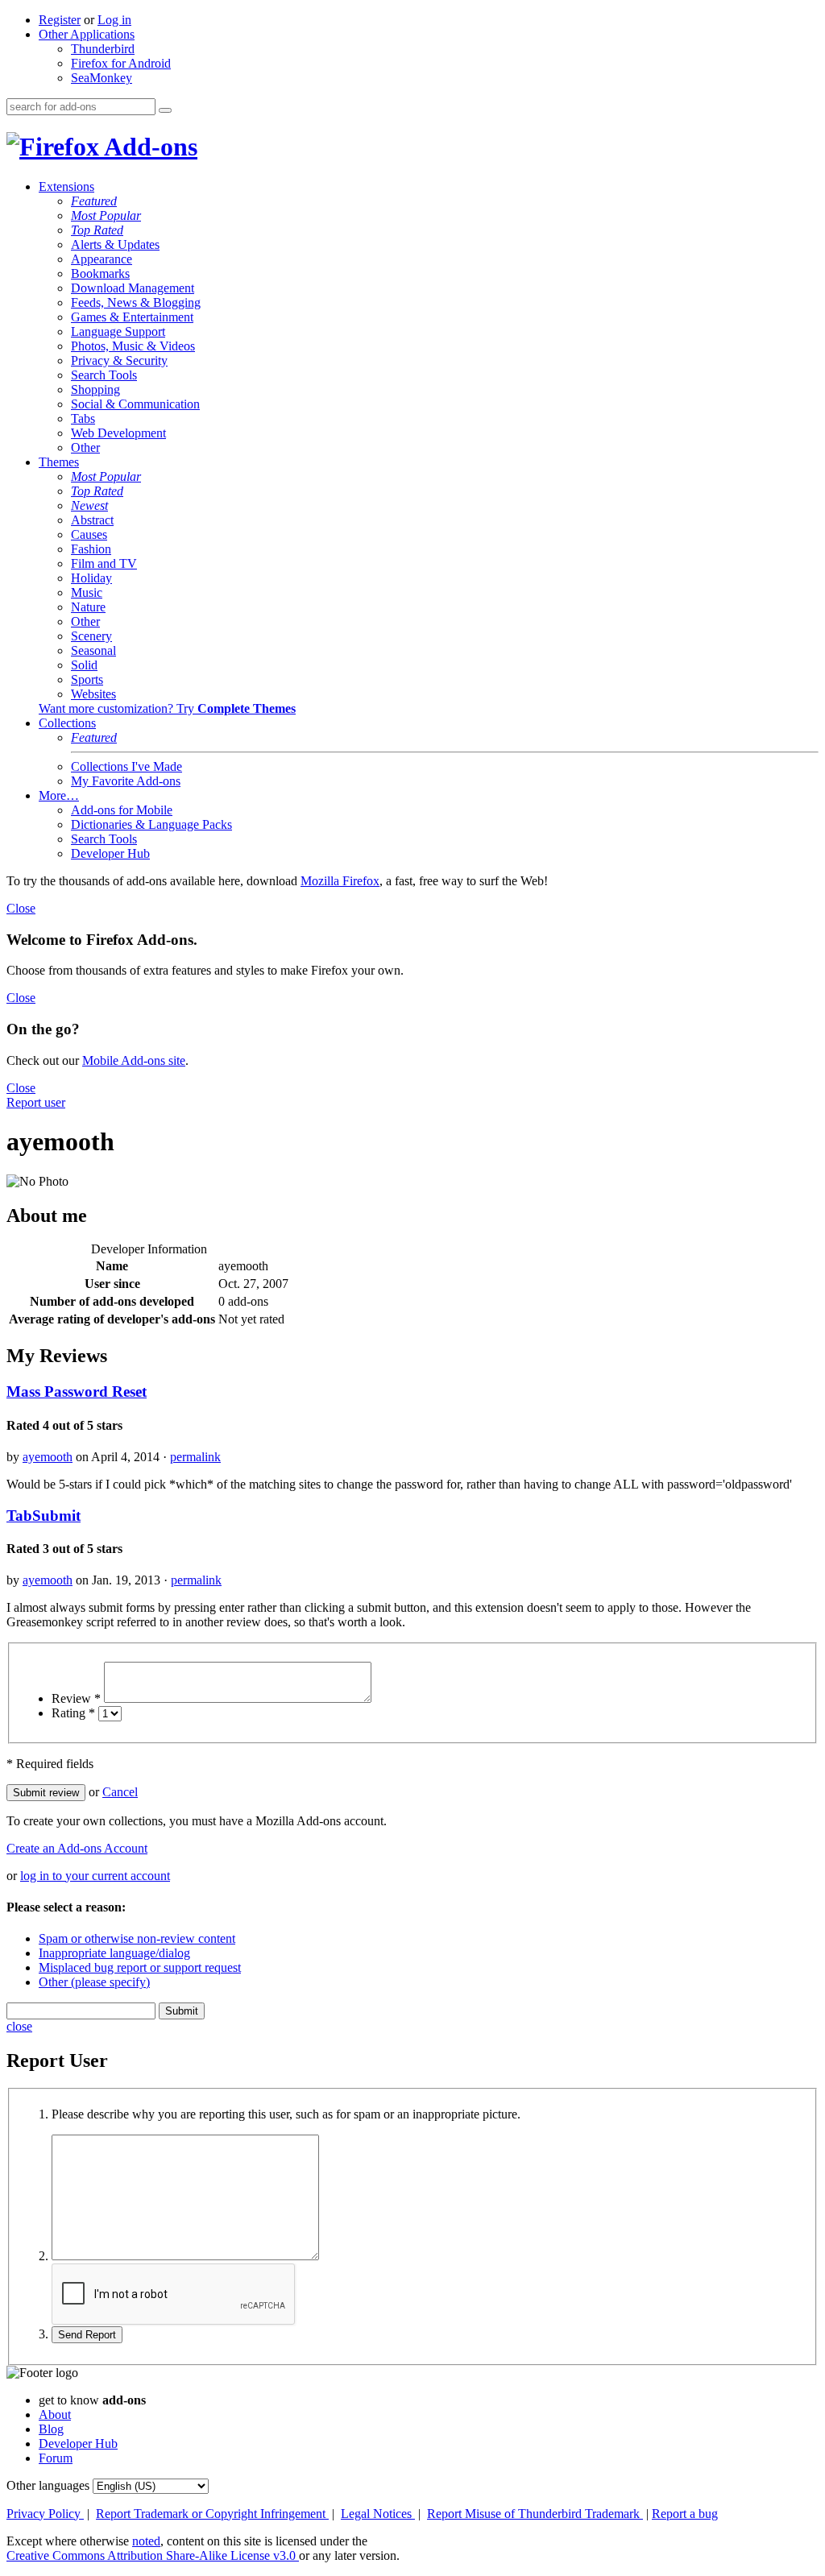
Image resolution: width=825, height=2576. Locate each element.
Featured (94, 201)
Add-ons (148, 147)
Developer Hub (110, 853)
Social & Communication (135, 404)
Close (21, 908)
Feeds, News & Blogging (136, 302)
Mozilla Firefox (340, 881)
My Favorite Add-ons (126, 781)
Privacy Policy (45, 2514)
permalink (195, 1457)
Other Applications (87, 34)
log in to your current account (95, 1876)
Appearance (102, 259)
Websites (93, 694)
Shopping (95, 389)
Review (76, 1698)
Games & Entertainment (132, 317)
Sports (87, 679)
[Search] (165, 110)
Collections (67, 723)
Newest (89, 505)
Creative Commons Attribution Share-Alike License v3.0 (153, 2555)
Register (60, 20)
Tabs (83, 418)
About (55, 2414)
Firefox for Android (121, 63)
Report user (36, 1102)
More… (59, 795)
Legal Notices (378, 2514)
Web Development (118, 433)
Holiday (91, 578)
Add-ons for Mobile (122, 810)
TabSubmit (44, 1516)
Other (85, 447)
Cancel (120, 1792)
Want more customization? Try (167, 708)
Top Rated (97, 230)
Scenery (91, 636)
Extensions (66, 186)
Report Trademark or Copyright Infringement (212, 2514)
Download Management (133, 288)
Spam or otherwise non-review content (137, 1938)
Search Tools (104, 375)
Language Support (118, 331)
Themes (59, 462)
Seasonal (93, 650)
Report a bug (685, 2514)
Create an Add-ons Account (77, 1848)
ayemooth (48, 1457)
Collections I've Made (126, 766)
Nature (88, 607)
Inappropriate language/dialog (114, 1953)
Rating (73, 1713)
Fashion (91, 549)
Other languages (48, 2485)
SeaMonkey (102, 78)
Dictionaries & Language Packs (151, 824)
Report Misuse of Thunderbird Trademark (535, 2514)
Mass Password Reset (77, 1392)
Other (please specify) (94, 1982)
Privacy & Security (119, 360)
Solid (84, 665)
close (19, 2026)
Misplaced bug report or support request (140, 1967)
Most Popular (106, 215)
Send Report (87, 2335)
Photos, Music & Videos (133, 346)
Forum (56, 2458)
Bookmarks (100, 273)
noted (146, 2541)
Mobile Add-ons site (134, 1060)
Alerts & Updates (115, 244)
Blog (51, 2429)
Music (87, 592)
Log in (114, 20)
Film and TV (104, 563)
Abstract (92, 520)
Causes (89, 534)
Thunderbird (103, 49)
